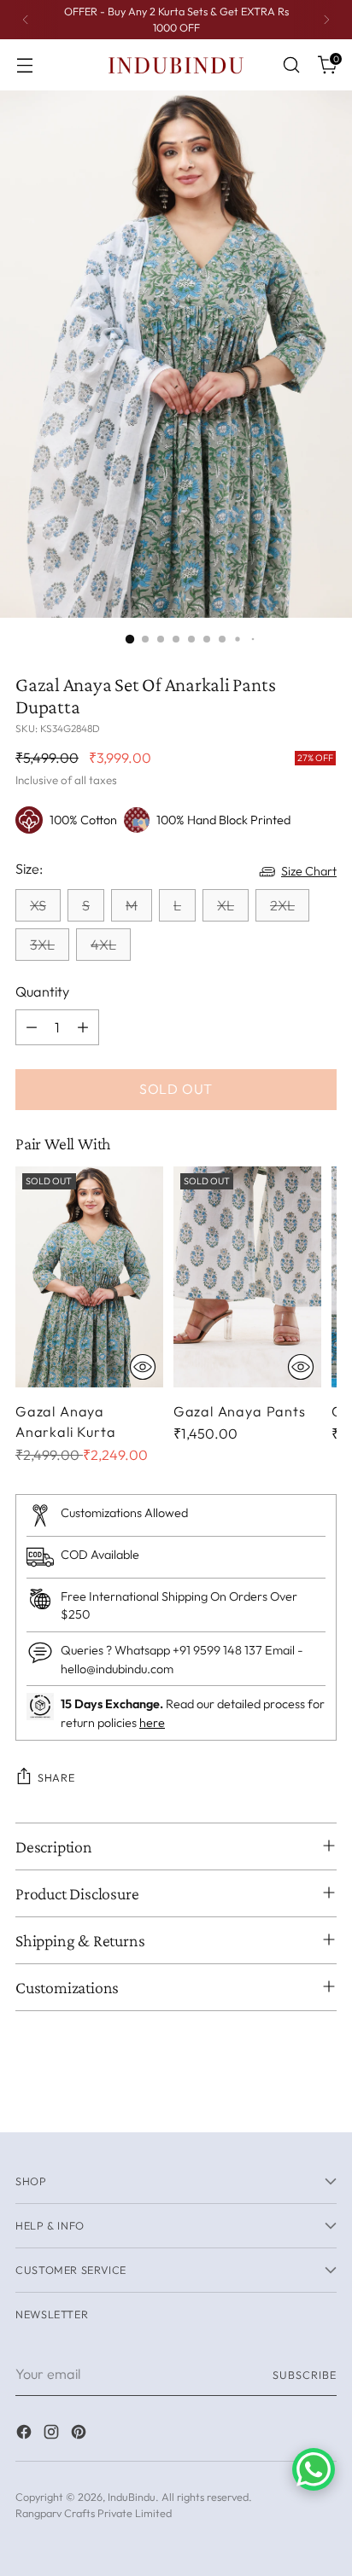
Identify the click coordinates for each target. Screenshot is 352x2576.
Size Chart (309, 871)
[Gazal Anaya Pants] (247, 1277)
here (152, 1723)
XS (38, 905)
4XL (103, 945)
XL (226, 905)
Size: (29, 869)
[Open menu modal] (24, 65)
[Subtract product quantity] (32, 1027)
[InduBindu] (176, 64)
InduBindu (132, 2497)
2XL (282, 905)
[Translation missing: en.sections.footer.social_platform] (26, 2434)
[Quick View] (143, 1367)
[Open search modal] (291, 65)
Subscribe (305, 2375)
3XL (42, 945)
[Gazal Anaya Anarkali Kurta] (89, 1277)
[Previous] (26, 20)
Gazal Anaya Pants (240, 1411)
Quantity (42, 991)
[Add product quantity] (83, 1027)
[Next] (326, 20)
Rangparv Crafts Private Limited (94, 2513)
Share (56, 1777)
